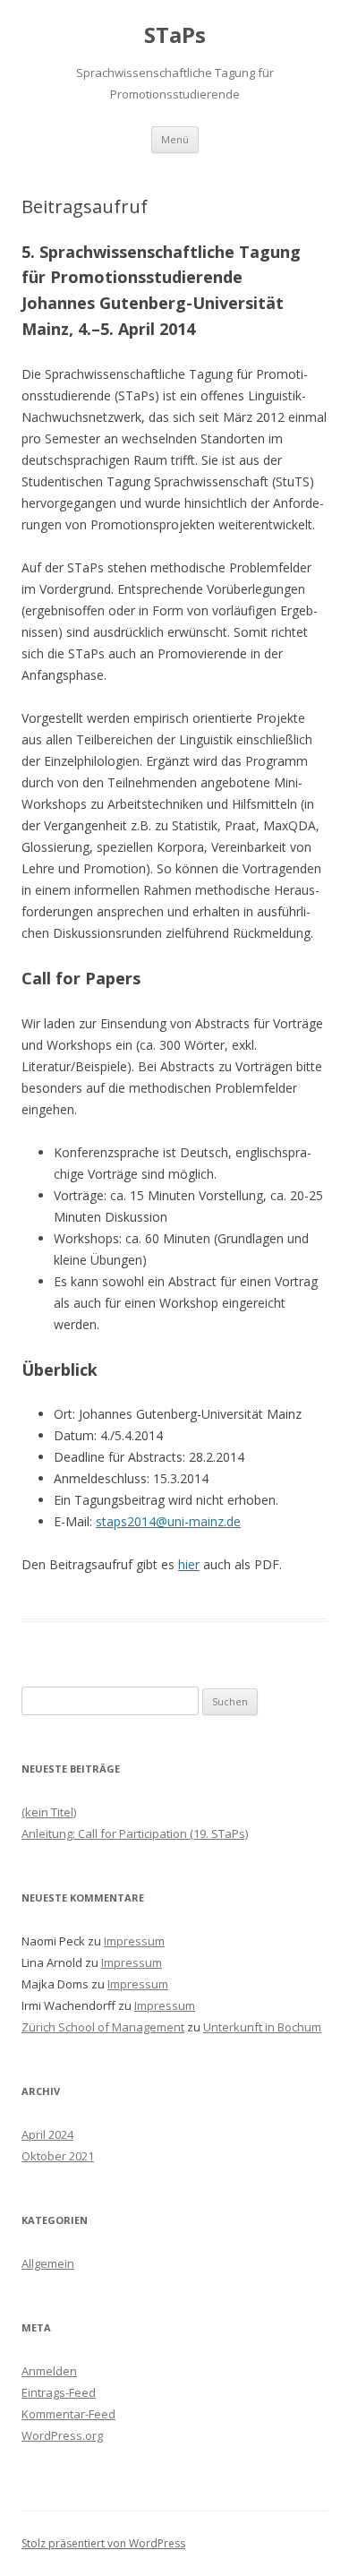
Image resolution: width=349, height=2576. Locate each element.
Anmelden (49, 2371)
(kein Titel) (49, 1812)
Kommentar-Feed (68, 2414)
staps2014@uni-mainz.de (168, 1521)
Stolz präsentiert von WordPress (103, 2543)
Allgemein (48, 2263)
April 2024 (47, 2134)
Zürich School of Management (103, 2027)
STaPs (175, 35)
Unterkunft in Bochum (262, 2027)
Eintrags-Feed (59, 2392)
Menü (175, 139)
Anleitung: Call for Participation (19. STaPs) (135, 1833)
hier (189, 1564)
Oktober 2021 (58, 2156)
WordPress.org (62, 2435)
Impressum (134, 1941)
